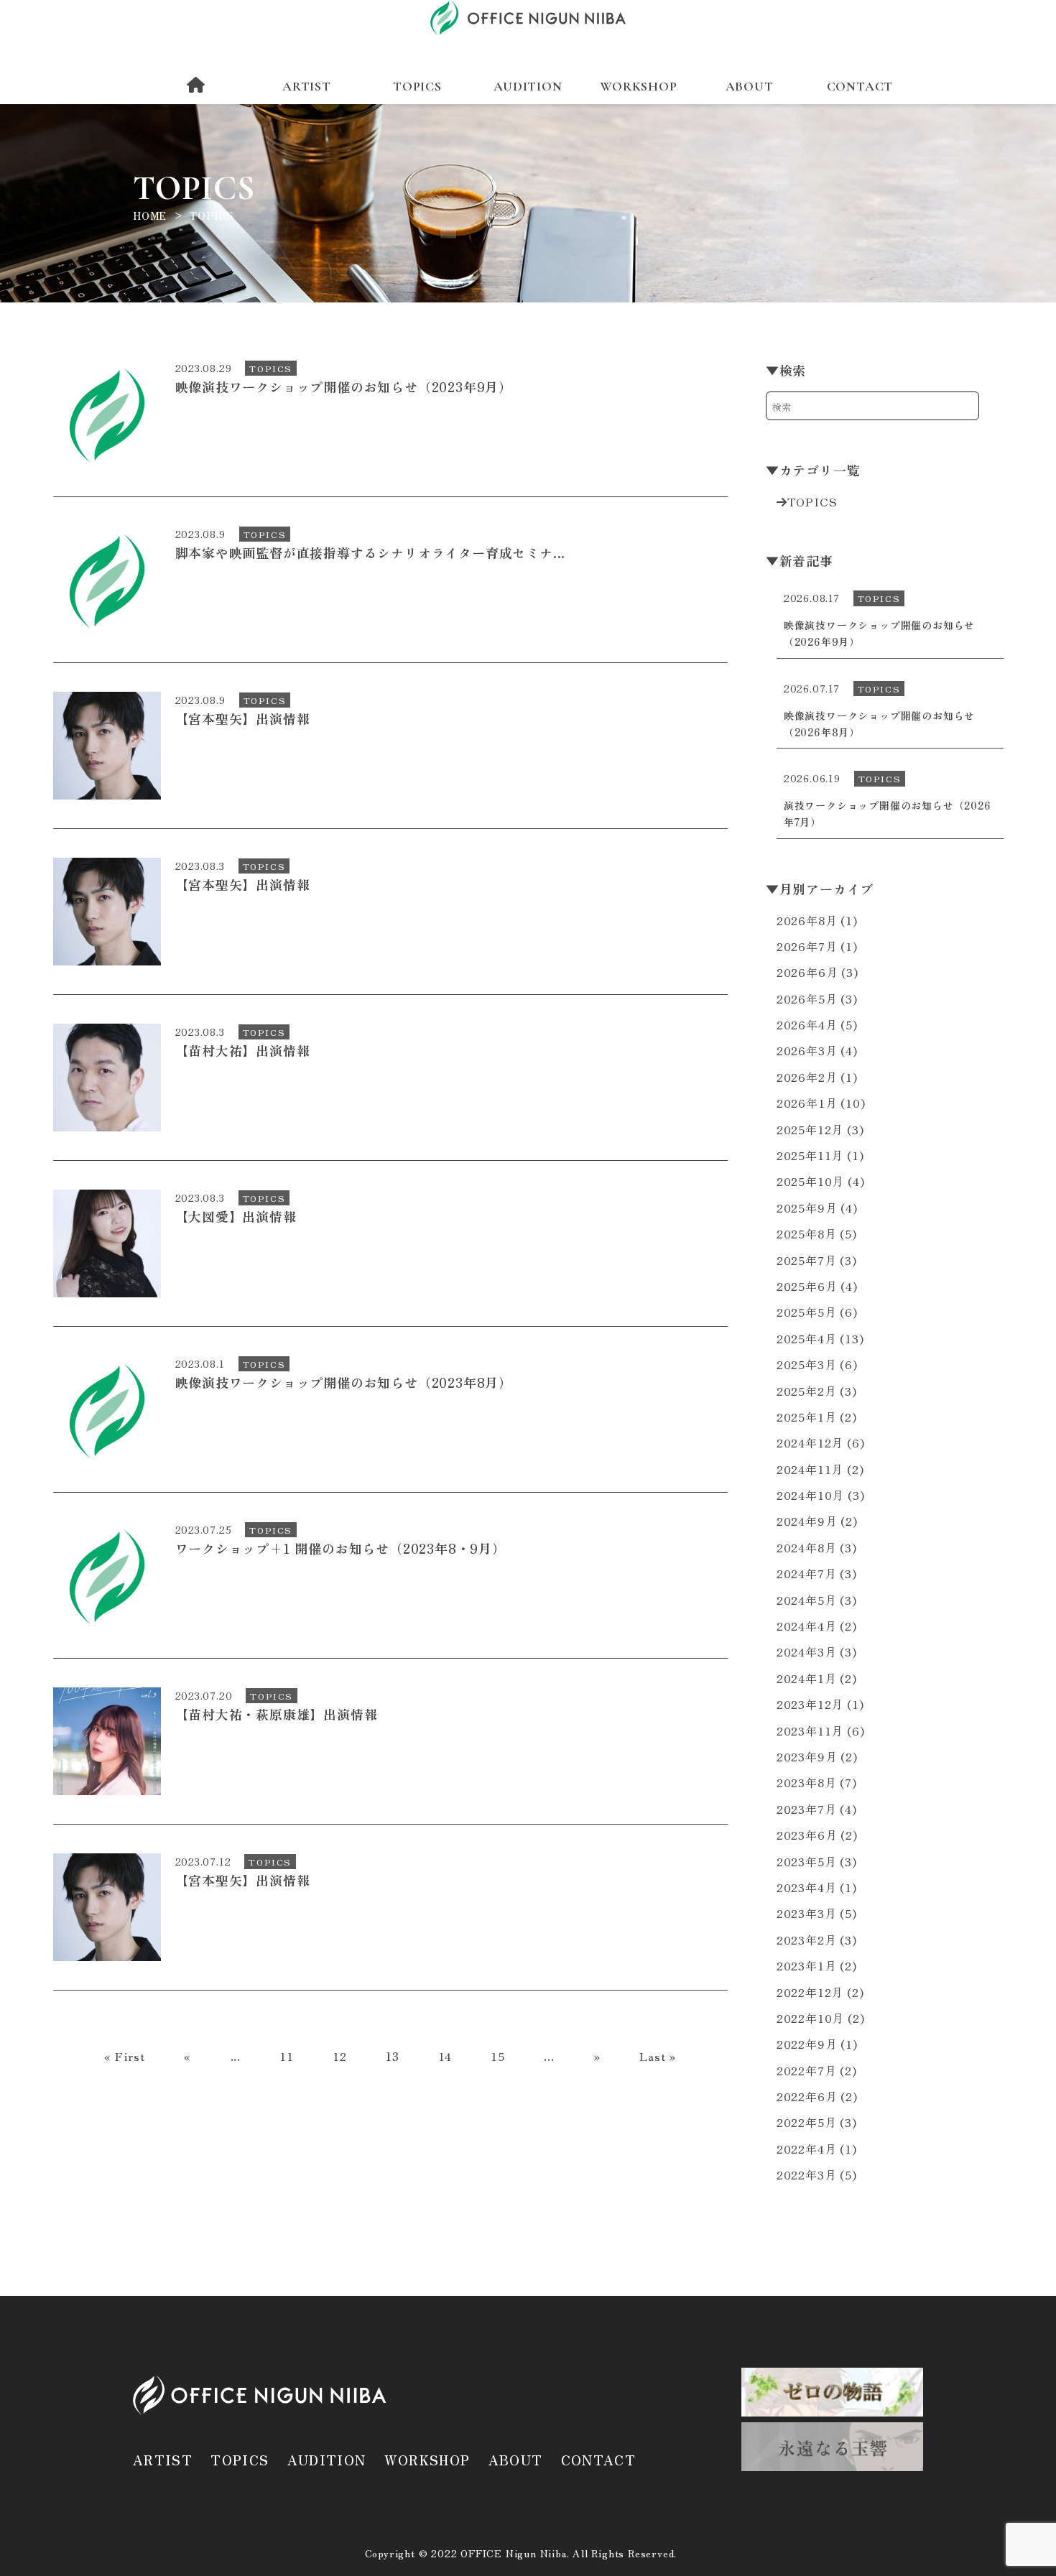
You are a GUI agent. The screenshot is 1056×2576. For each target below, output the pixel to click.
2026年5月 (807, 999)
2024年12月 (810, 1442)
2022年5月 (807, 2122)
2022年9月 (807, 2044)
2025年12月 (810, 1129)
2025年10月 (810, 1181)
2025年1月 (807, 1417)
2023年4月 (807, 1887)
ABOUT (750, 86)
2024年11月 (810, 1469)
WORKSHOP (638, 86)
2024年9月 (807, 1521)
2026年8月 (807, 920)
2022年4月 (807, 2149)
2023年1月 (807, 1965)
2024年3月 (807, 1651)
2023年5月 (807, 1861)
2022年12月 (810, 1992)
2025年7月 (807, 1260)
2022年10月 (810, 2018)
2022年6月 (807, 2096)
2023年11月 (810, 1731)
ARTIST (307, 86)
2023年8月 (807, 1782)
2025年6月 (807, 1286)
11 (287, 2056)
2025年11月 (810, 1155)
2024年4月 (807, 1626)
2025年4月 (807, 1338)
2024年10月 (810, 1495)
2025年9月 (807, 1208)
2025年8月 (807, 1233)
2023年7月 (807, 1809)
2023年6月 (807, 1835)
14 (445, 2056)
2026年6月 (807, 972)
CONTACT (860, 86)
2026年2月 (807, 1077)
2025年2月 (807, 1391)
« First (125, 2056)
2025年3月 (807, 1364)
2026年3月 (807, 1050)
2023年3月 (807, 1913)
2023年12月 (810, 1704)
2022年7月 (807, 2070)
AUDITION (528, 86)
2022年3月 (807, 2174)
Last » (658, 2056)
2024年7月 (807, 1573)
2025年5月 (807, 1312)
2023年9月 (807, 1756)
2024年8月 (807, 1547)
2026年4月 (807, 1024)
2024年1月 (807, 1678)
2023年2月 (807, 1940)
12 (340, 2056)
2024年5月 (807, 1600)
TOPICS (417, 86)
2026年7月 (807, 946)
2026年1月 (807, 1103)
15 (498, 2056)
